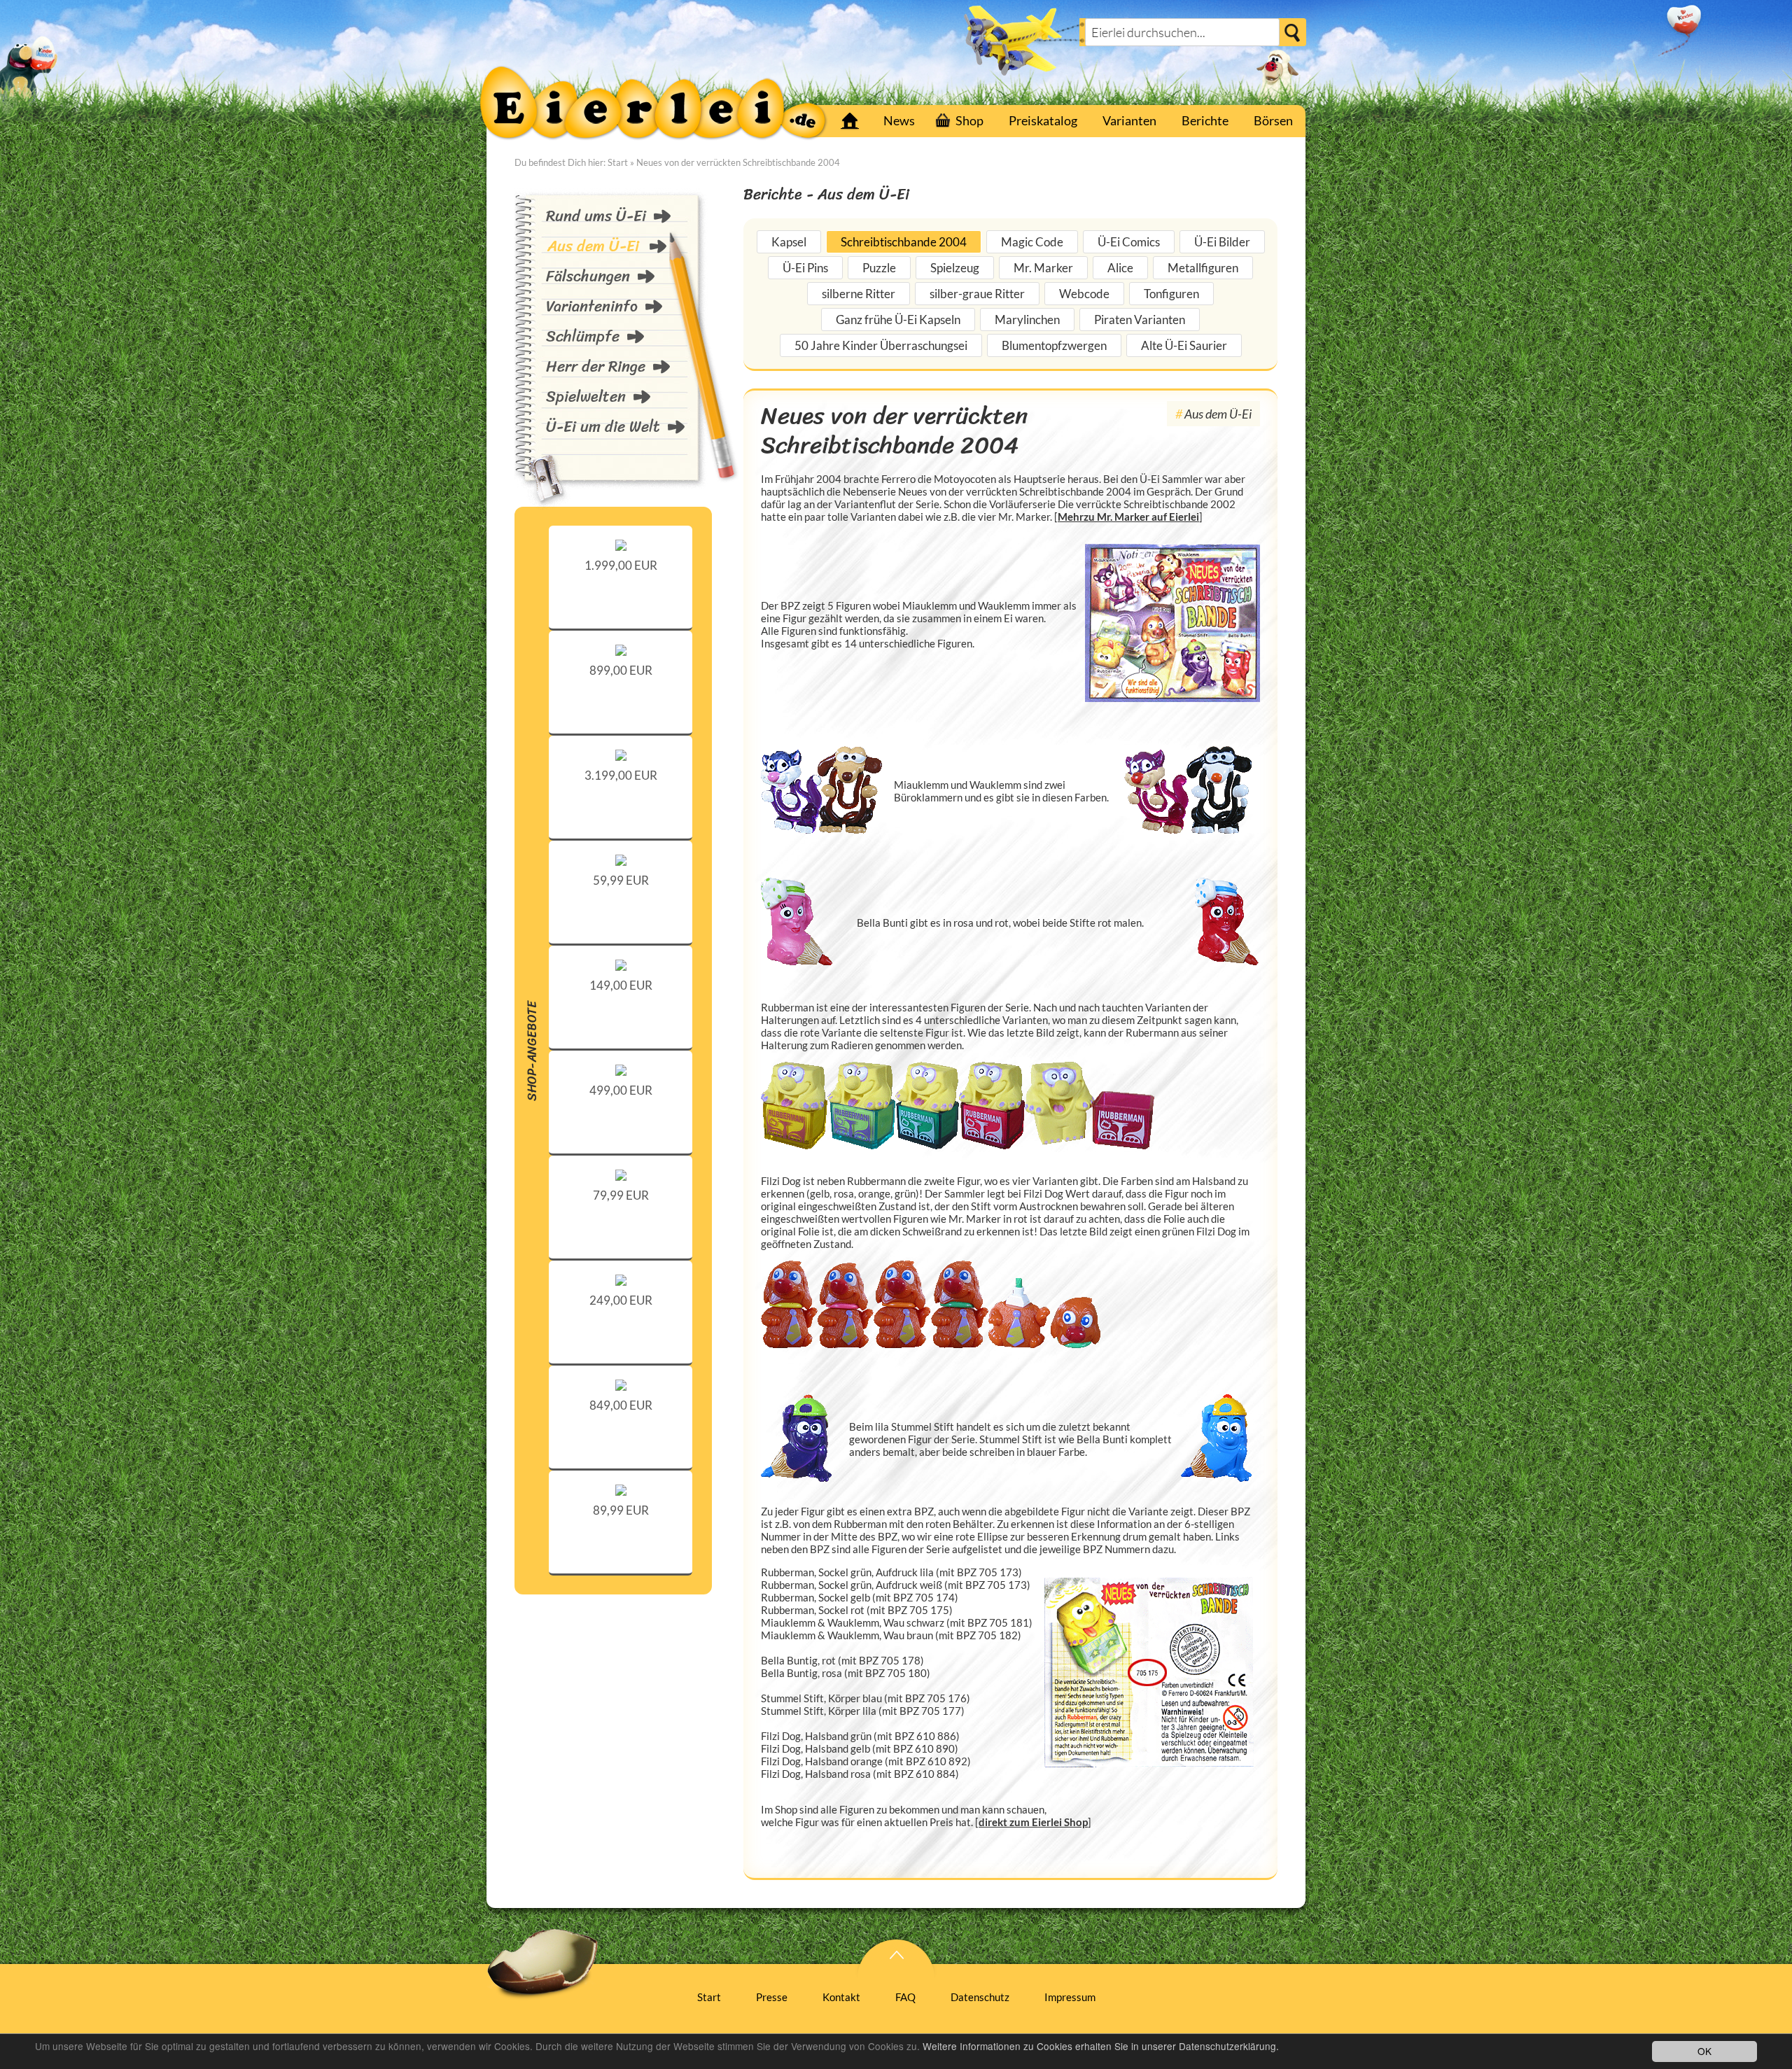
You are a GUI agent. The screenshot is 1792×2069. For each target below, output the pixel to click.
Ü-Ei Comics (1129, 242)
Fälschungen (588, 276)
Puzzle (879, 268)
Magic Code (1032, 242)
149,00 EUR (621, 985)
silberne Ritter (859, 294)
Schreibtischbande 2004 (904, 242)
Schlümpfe (583, 336)
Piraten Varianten (1140, 320)
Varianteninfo (592, 306)
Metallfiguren (1203, 268)
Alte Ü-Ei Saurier (1184, 345)
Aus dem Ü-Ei (593, 246)
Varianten (1129, 120)
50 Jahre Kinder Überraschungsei (881, 345)
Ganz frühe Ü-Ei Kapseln (898, 320)
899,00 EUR (621, 670)
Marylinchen (1027, 320)
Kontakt (841, 1997)
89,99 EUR (621, 1510)
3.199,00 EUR (621, 775)
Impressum (1070, 1997)
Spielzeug (955, 268)
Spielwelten (586, 397)
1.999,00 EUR (621, 565)
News (899, 120)
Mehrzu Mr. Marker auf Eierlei (1128, 517)
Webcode (1084, 294)
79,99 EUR (621, 1195)
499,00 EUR (621, 1090)
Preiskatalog (1043, 120)
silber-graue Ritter (977, 294)
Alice (1120, 268)
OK (1704, 2051)
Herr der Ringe (596, 366)
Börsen (1273, 120)
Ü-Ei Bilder (1222, 242)
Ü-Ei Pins (805, 268)
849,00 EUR (621, 1405)
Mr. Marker (1043, 268)
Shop (969, 120)
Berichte (1205, 120)
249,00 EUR (621, 1300)
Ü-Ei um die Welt (603, 427)
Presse (772, 1997)
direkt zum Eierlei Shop (1033, 1822)
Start (850, 121)
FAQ (905, 1997)
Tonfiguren (1171, 294)
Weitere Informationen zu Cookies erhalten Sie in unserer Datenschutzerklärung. (1101, 2046)
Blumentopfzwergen (1054, 345)
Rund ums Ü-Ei (596, 216)
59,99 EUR (621, 880)
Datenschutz (980, 1997)
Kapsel (789, 242)
